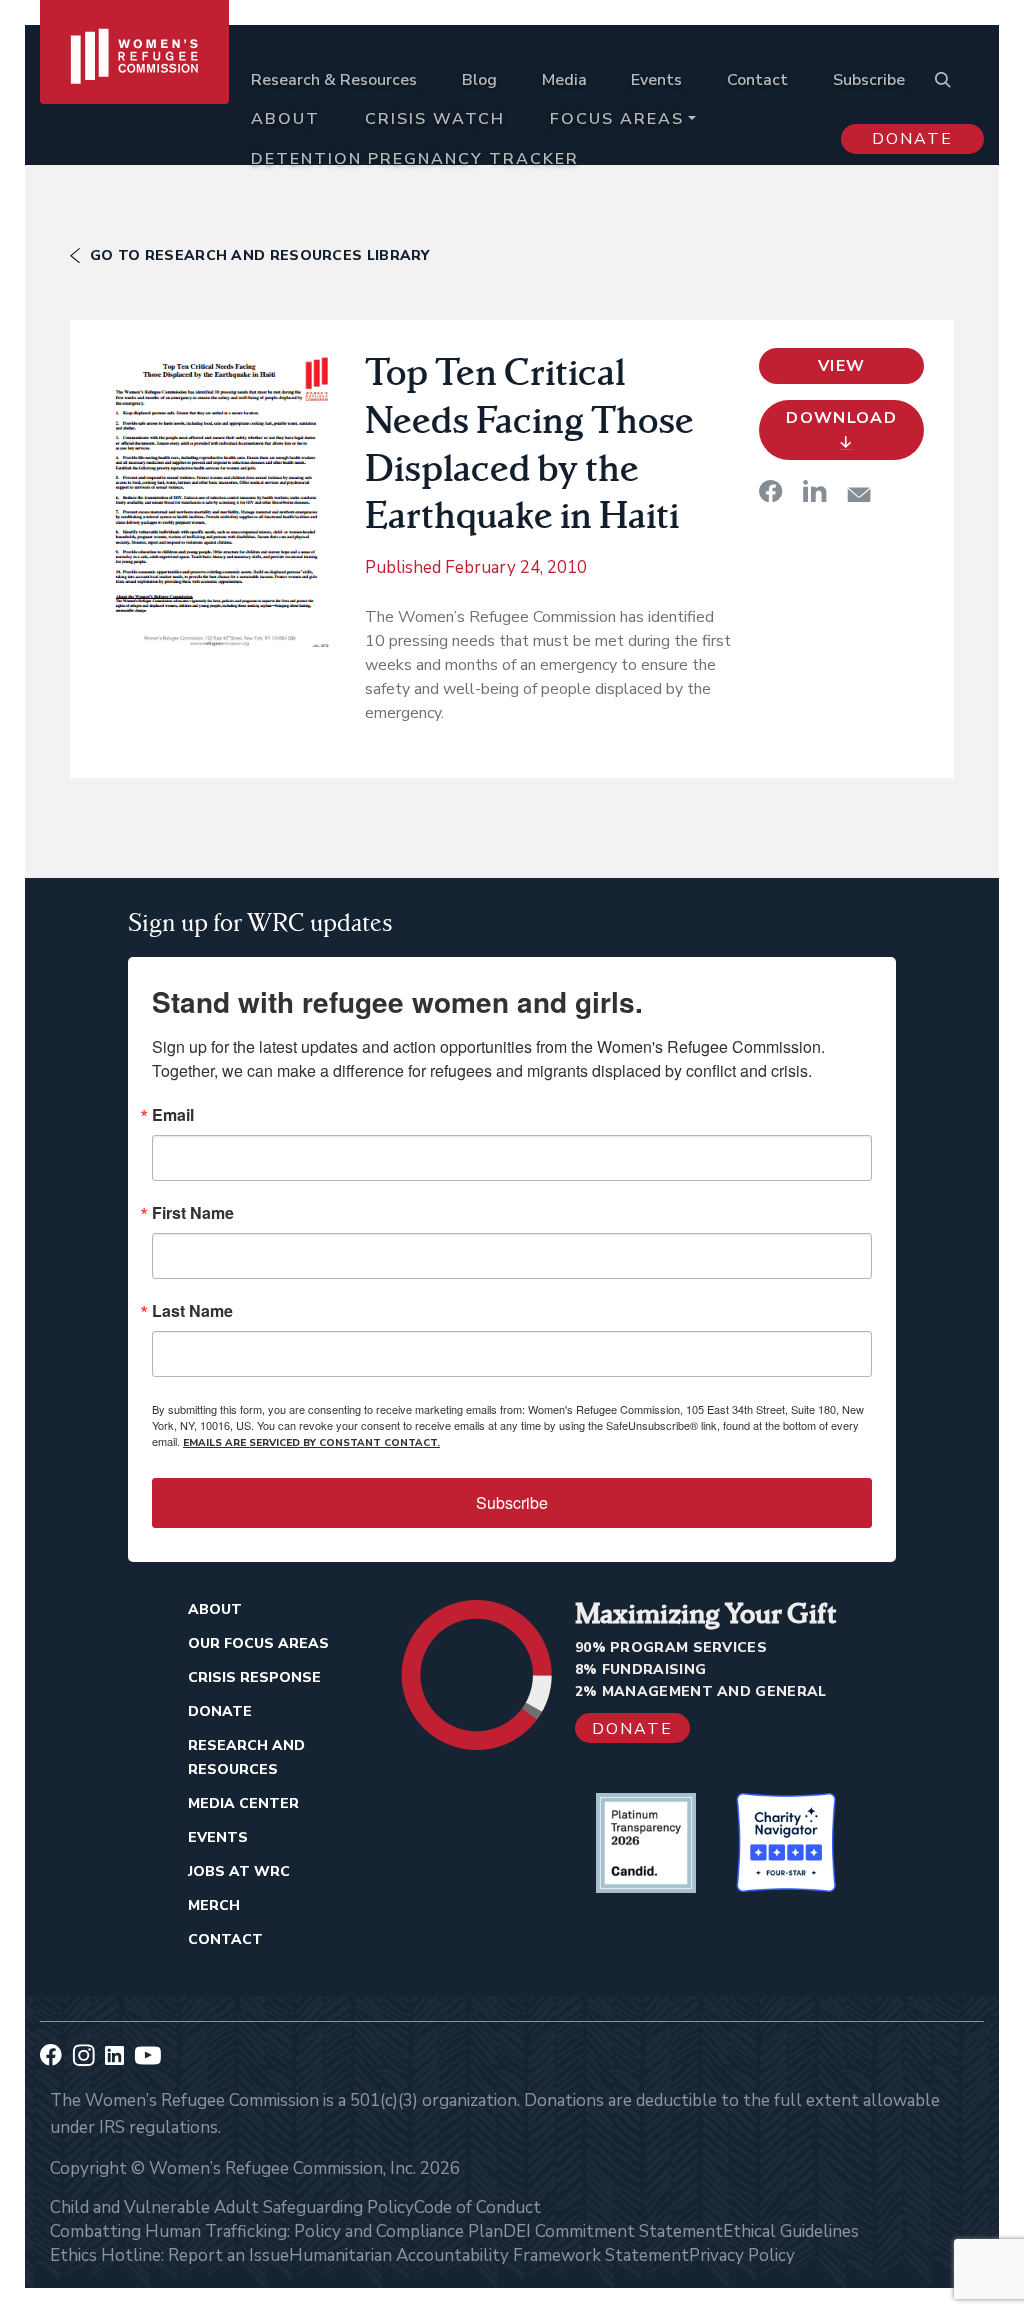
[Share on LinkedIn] (815, 491)
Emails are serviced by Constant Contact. (311, 1443)
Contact (757, 80)
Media (564, 80)
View (841, 366)
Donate (912, 139)
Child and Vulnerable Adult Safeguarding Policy (232, 2207)
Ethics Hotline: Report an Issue (169, 2255)
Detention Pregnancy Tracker (415, 159)
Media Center (243, 1803)
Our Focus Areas (258, 1643)
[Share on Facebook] (771, 491)
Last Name (192, 1311)
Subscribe (869, 80)
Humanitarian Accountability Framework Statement (489, 2255)
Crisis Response (254, 1677)
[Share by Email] (859, 494)
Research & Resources (334, 80)
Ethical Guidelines (791, 2231)
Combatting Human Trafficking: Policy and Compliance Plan (276, 2231)
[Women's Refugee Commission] (134, 102)
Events (656, 80)
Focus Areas (617, 119)
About (285, 119)
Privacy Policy (742, 2255)
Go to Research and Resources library (260, 255)
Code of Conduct (477, 2207)
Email (173, 1115)
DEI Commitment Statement (613, 2231)
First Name (193, 1213)
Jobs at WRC (239, 1871)
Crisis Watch (435, 119)
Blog (479, 80)
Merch (214, 1905)
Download (841, 418)
